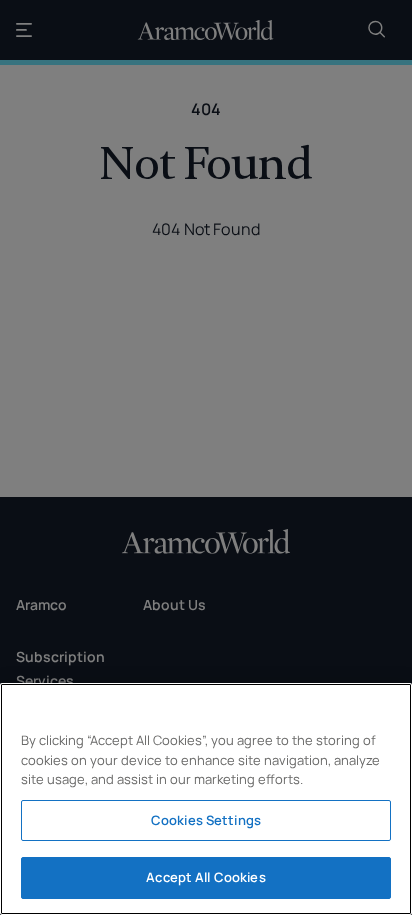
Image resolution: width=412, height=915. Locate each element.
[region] (206, 799)
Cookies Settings (206, 820)
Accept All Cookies (205, 877)
